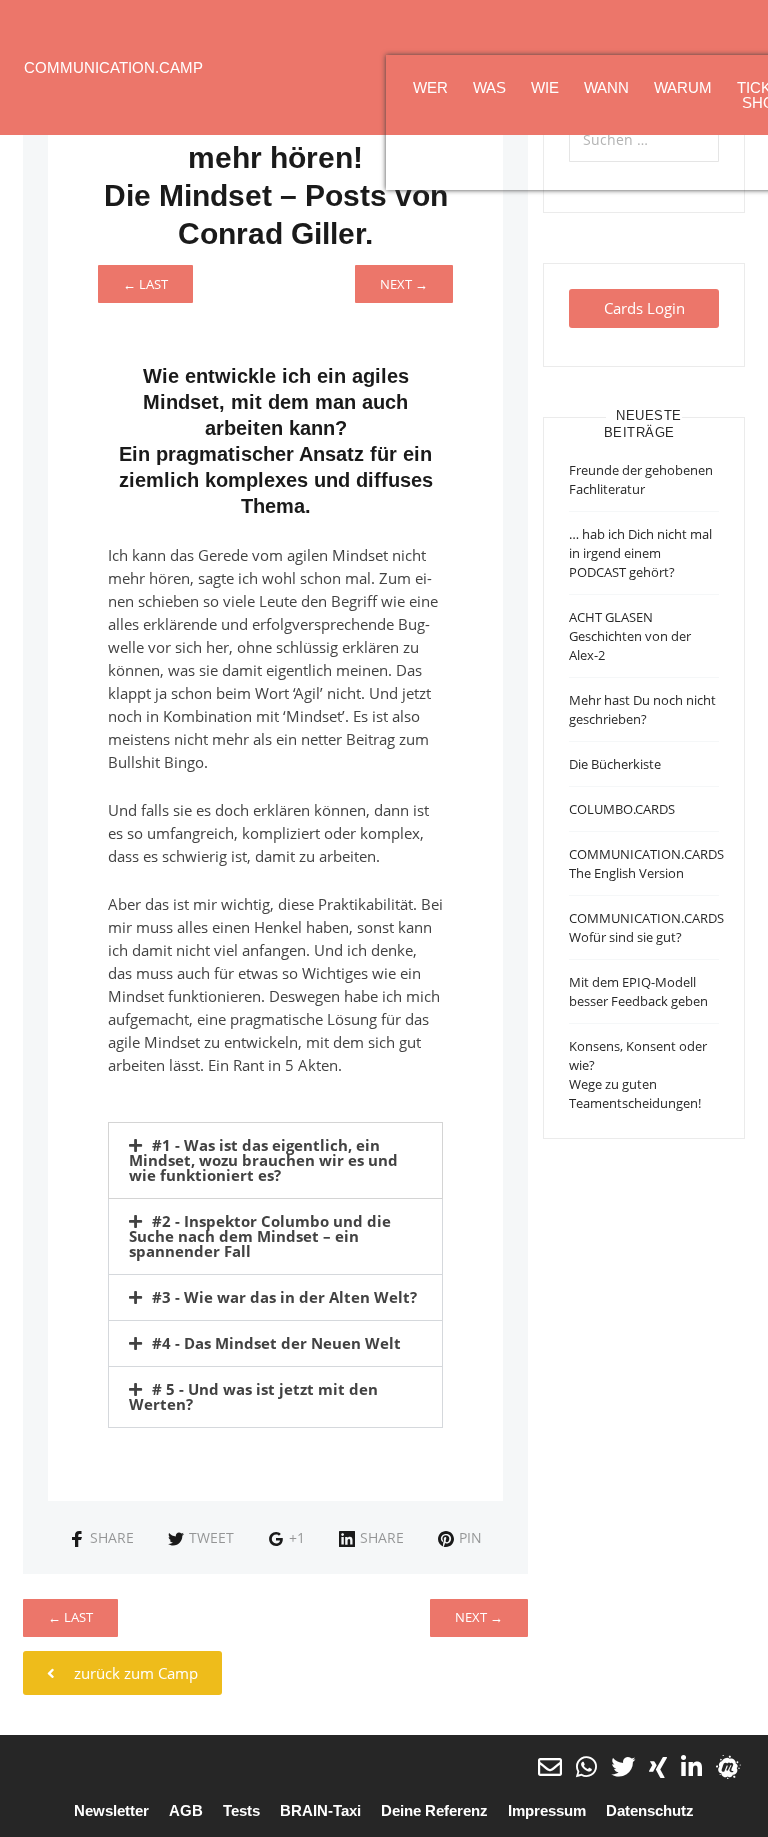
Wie (545, 87)
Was (489, 87)
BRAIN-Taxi (320, 1810)
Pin (470, 1537)
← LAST (145, 284)
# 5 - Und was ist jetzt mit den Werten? (253, 1396)
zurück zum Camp (134, 1673)
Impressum (547, 1810)
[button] (275, 1160)
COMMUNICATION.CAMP (113, 67)
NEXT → (404, 284)
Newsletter (111, 1810)
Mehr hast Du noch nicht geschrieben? (642, 709)
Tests (241, 1810)
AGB (186, 1810)
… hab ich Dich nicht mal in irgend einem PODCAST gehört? (640, 553)
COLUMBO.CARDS (622, 809)
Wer (430, 87)
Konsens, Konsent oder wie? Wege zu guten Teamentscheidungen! (638, 1074)
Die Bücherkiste (615, 764)
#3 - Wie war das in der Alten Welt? (284, 1297)
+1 (297, 1537)
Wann (606, 87)
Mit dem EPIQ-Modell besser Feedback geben (638, 991)
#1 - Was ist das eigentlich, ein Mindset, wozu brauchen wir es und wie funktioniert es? (263, 1160)
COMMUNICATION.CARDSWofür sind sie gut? (646, 927)
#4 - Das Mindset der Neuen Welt (276, 1343)
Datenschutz (650, 1810)
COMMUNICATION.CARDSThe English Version (646, 863)
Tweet (211, 1537)
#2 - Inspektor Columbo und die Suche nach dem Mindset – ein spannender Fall (260, 1236)
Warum (683, 87)
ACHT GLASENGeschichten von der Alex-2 (630, 636)
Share (112, 1537)
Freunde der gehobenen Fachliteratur (641, 479)
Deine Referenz (434, 1810)
